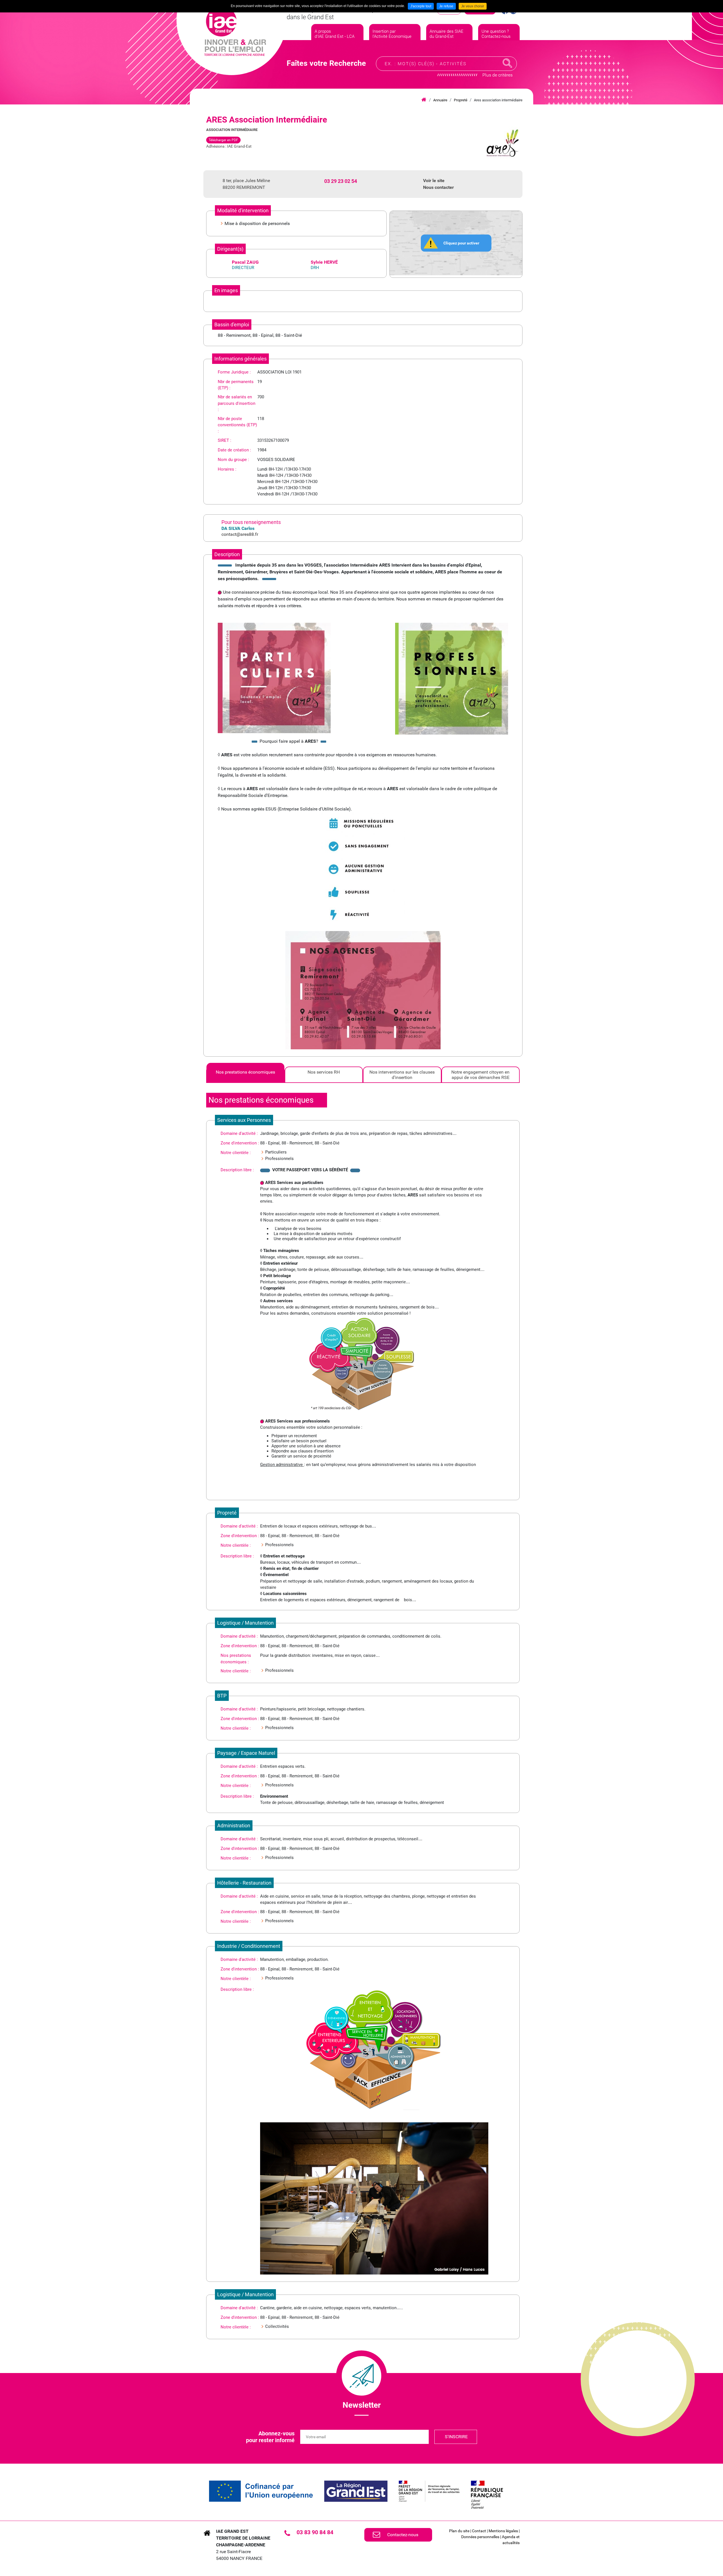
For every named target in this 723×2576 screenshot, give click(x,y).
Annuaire (440, 100)
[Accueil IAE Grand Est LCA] (235, 31)
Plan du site (459, 2531)
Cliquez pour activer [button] (461, 243)
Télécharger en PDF (223, 140)
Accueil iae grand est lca (424, 100)
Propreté (461, 100)
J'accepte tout (421, 6)
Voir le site (434, 181)
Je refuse (446, 6)
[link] (261, 2491)
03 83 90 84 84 (315, 2532)
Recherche (508, 63)
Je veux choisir (473, 6)
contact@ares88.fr (240, 534)
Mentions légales (503, 2531)
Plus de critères (497, 75)
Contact (479, 2531)
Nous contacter (438, 187)
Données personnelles (480, 2537)
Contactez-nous (403, 2535)
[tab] (245, 1075)
